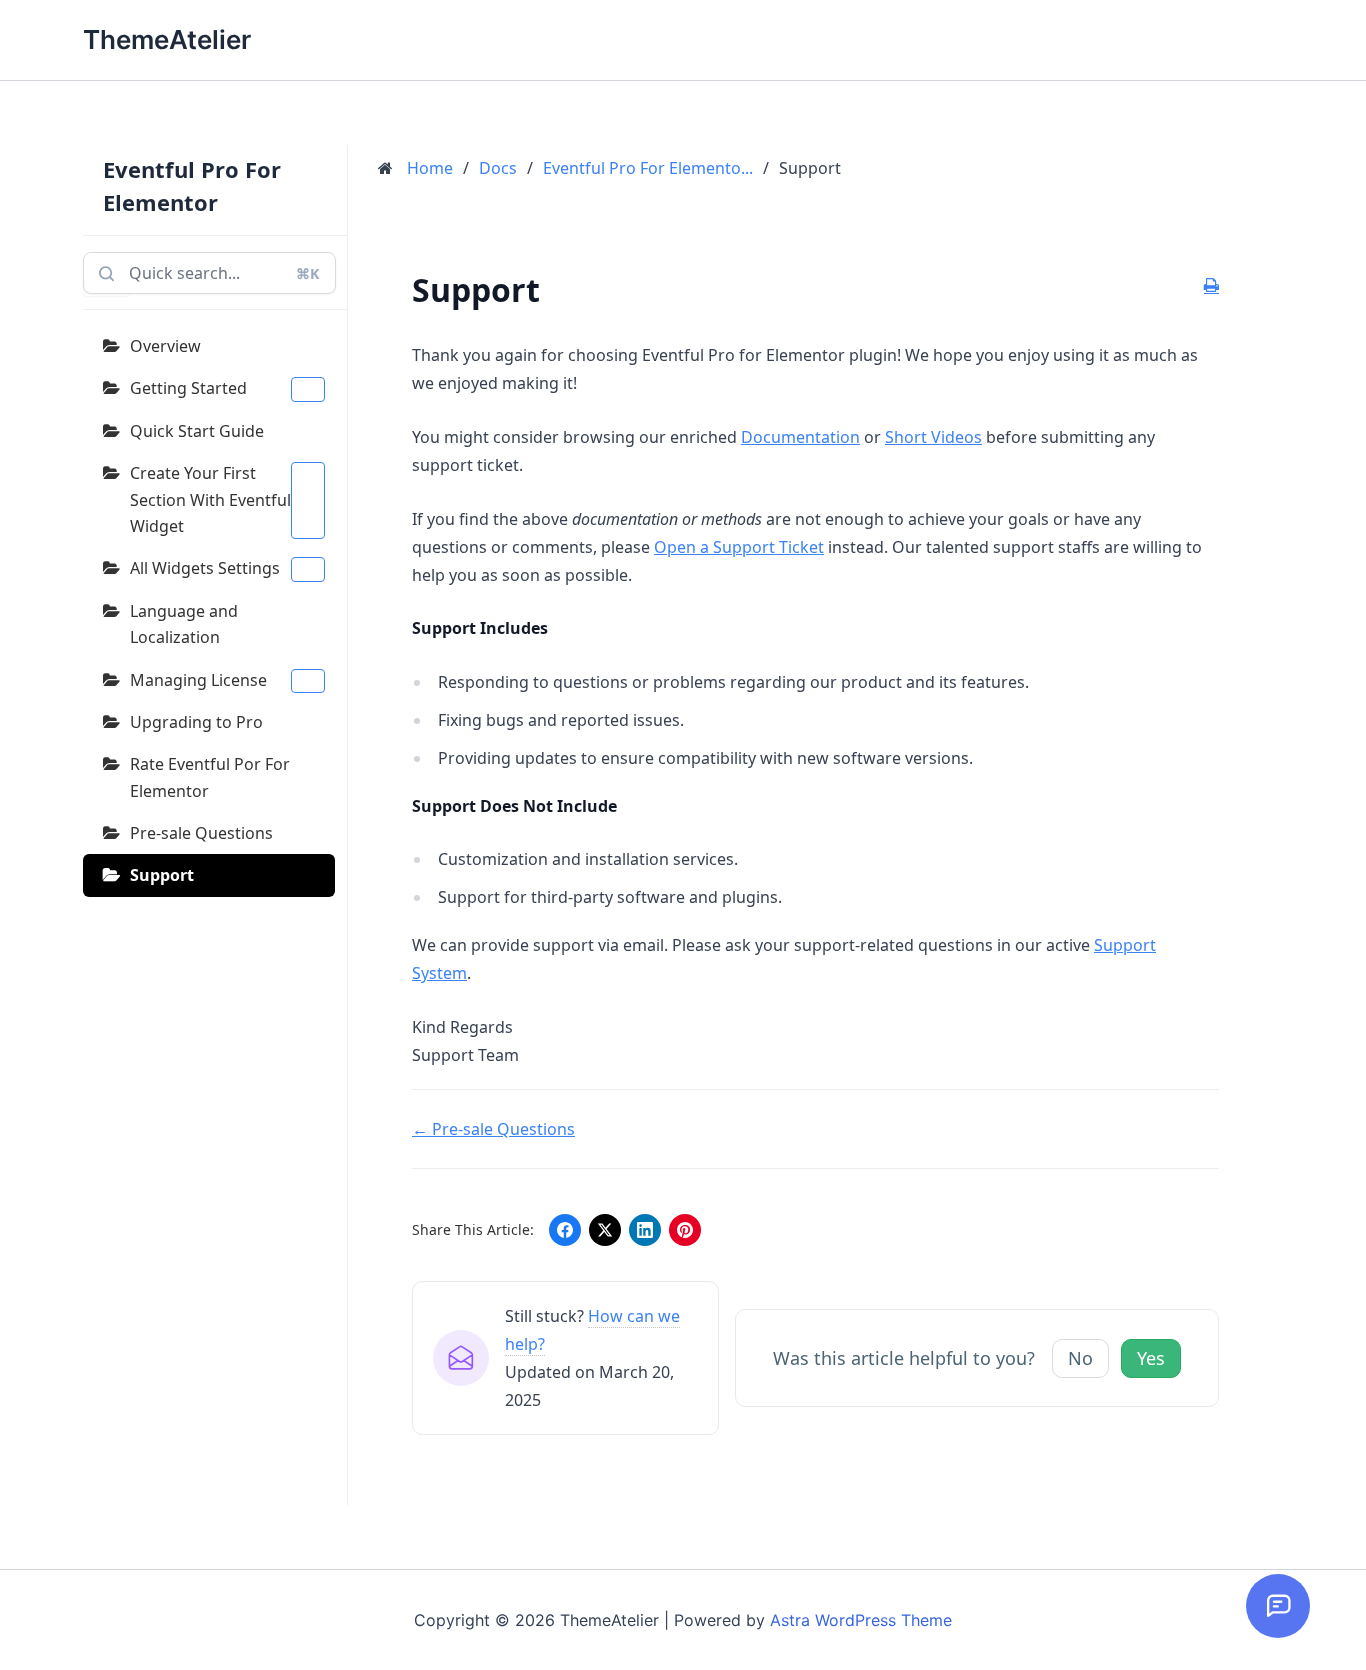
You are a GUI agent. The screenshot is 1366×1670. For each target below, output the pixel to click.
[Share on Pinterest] (685, 1230)
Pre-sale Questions (201, 833)
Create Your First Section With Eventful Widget (210, 499)
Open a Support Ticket (739, 547)
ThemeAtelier (167, 39)
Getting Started (188, 388)
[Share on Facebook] (565, 1230)
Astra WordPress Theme (861, 1620)
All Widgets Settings (205, 568)
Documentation (800, 437)
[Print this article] (1211, 286)
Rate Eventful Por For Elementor (210, 777)
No (1080, 1358)
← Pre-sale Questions (493, 1129)
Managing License (198, 680)
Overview (165, 346)
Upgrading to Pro (196, 722)
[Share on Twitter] (605, 1230)
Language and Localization (184, 624)
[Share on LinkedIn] (645, 1230)
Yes (1151, 1358)
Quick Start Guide (197, 431)
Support (162, 875)
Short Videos (933, 437)
